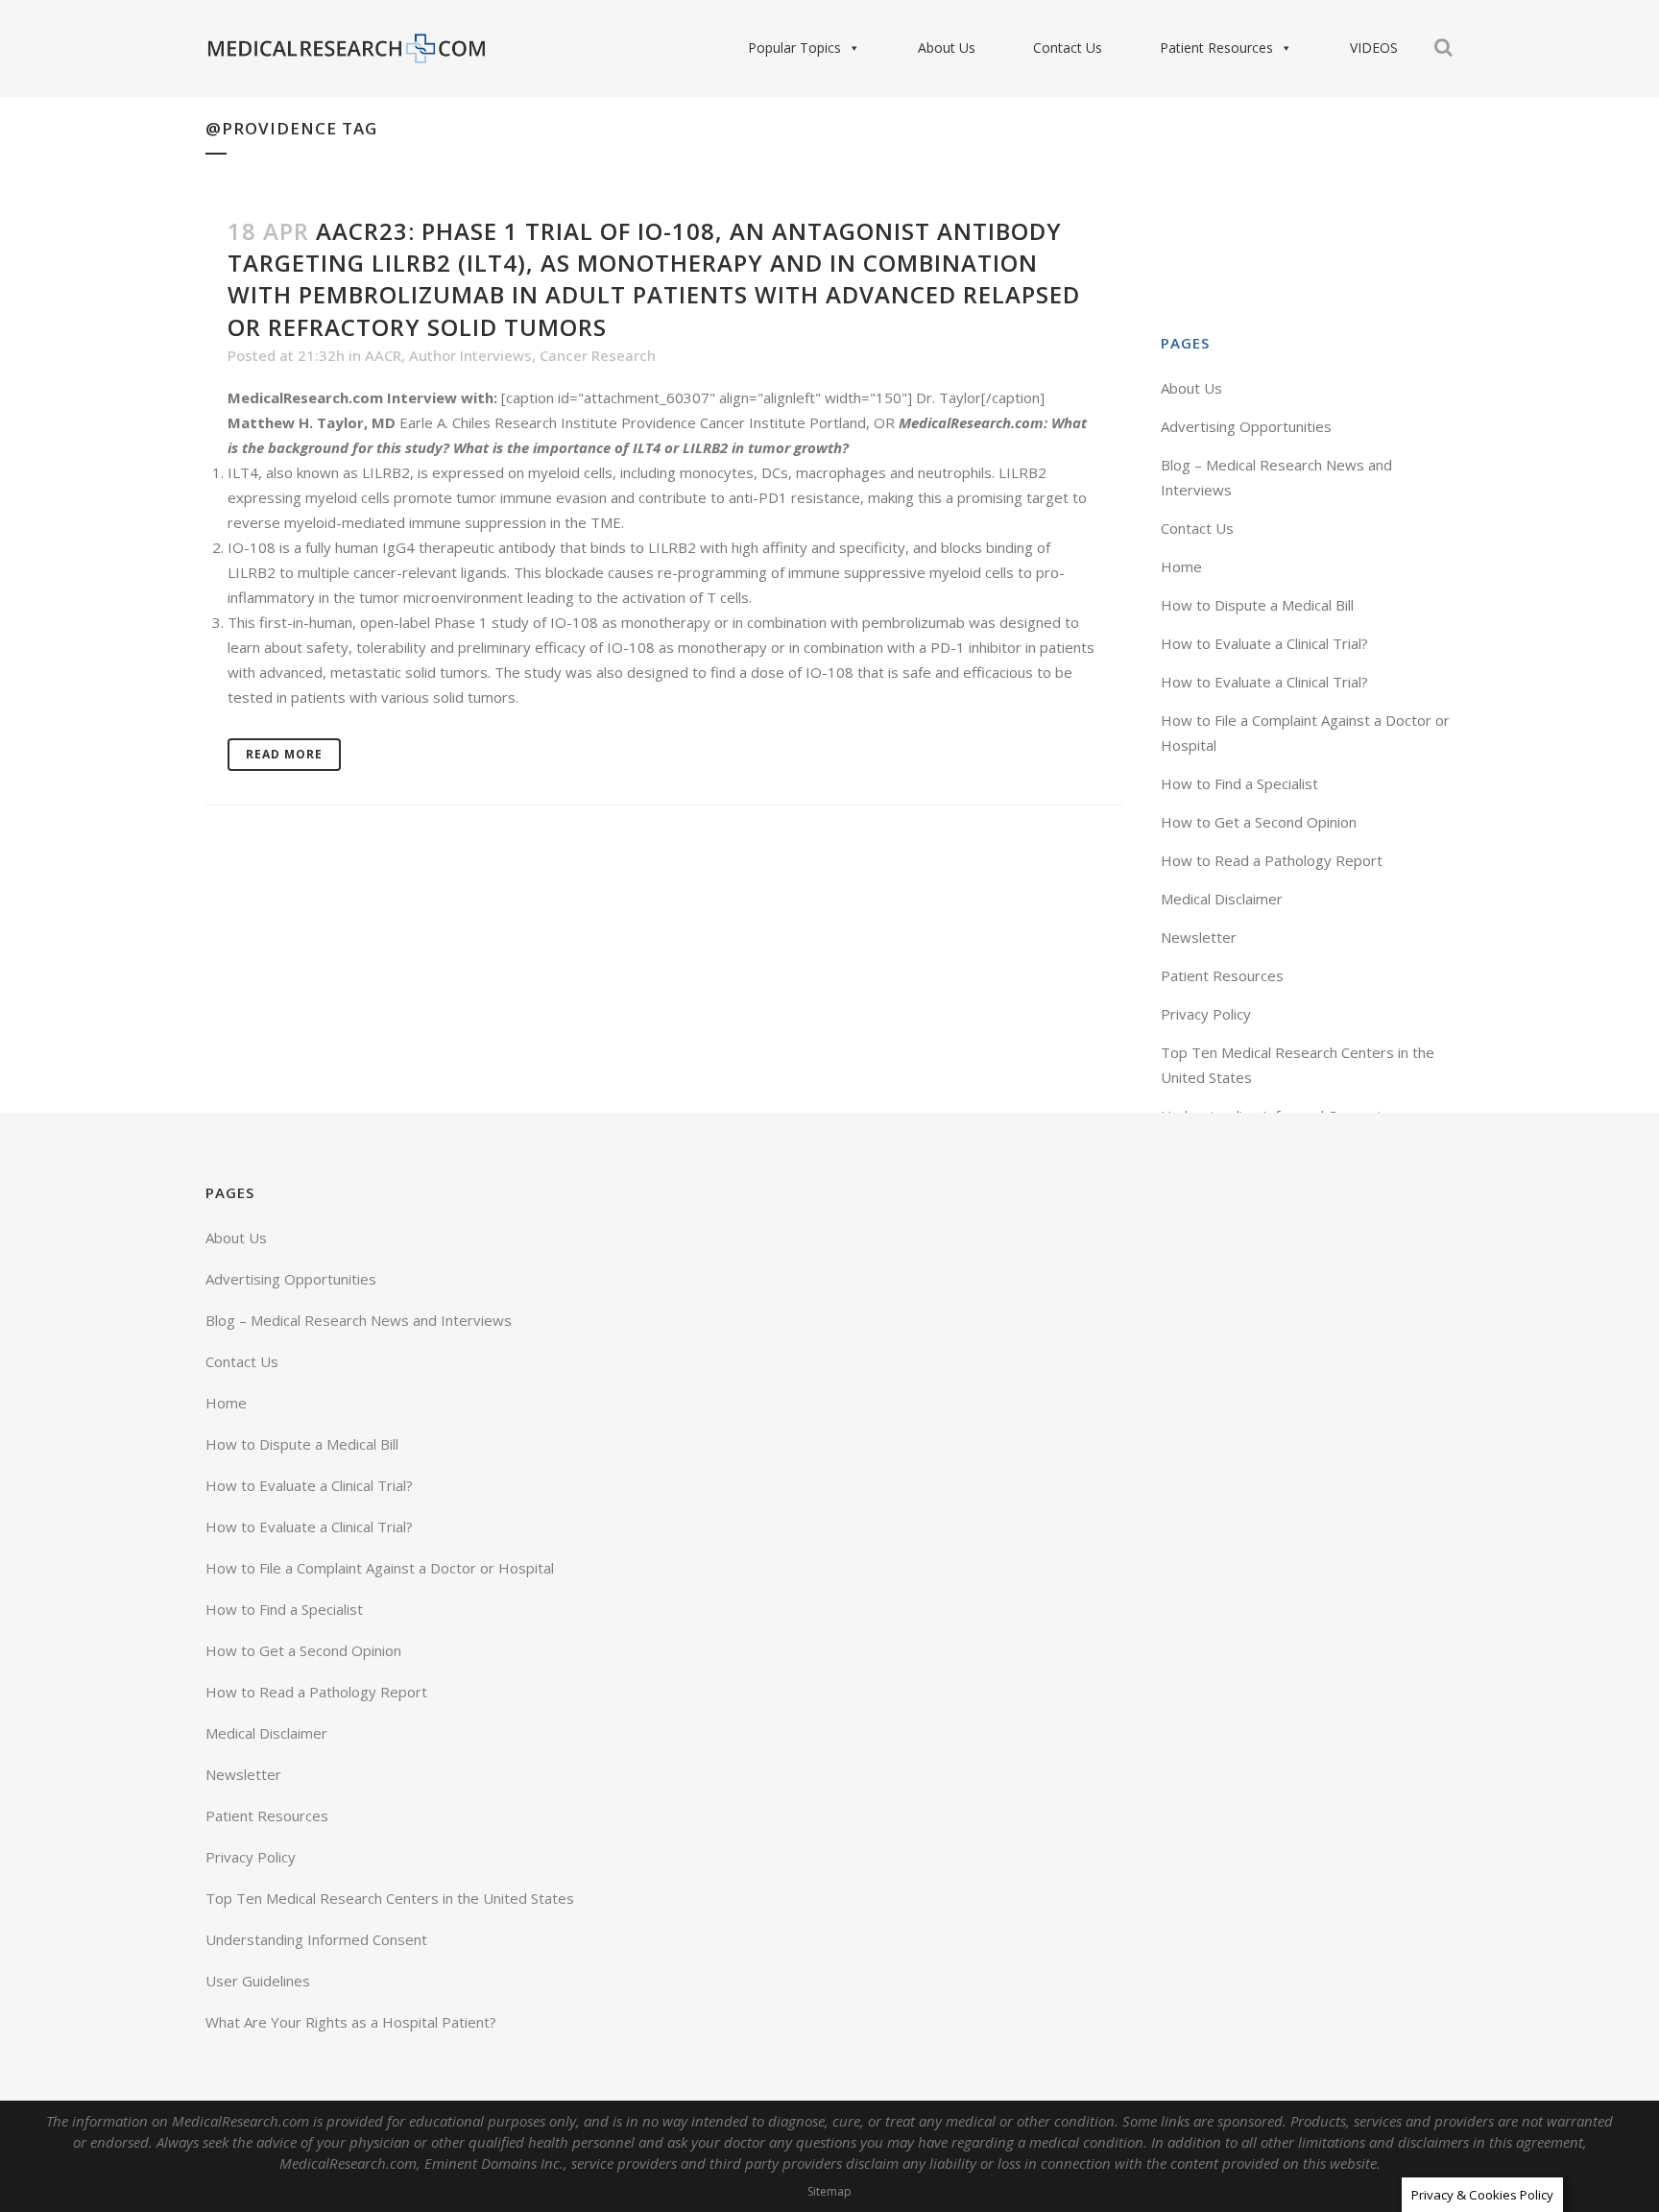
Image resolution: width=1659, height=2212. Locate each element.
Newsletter (1199, 937)
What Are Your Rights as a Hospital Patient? (351, 2022)
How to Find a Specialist (1239, 783)
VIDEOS (1374, 48)
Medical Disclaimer (1222, 899)
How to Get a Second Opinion (1259, 822)
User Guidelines (258, 1981)
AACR (383, 355)
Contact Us (1068, 48)
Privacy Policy (1206, 1014)
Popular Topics (794, 48)
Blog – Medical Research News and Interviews (359, 1320)
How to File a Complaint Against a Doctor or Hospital (380, 1568)
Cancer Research (598, 355)
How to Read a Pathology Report (1272, 860)
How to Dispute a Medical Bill (1257, 605)
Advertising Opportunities (1246, 426)
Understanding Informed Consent (316, 1939)
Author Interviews (470, 355)
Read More (284, 754)
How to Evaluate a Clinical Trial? (1264, 643)
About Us (947, 48)
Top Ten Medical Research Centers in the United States (390, 1898)
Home (1181, 566)
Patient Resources (1216, 48)
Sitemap (829, 2191)
